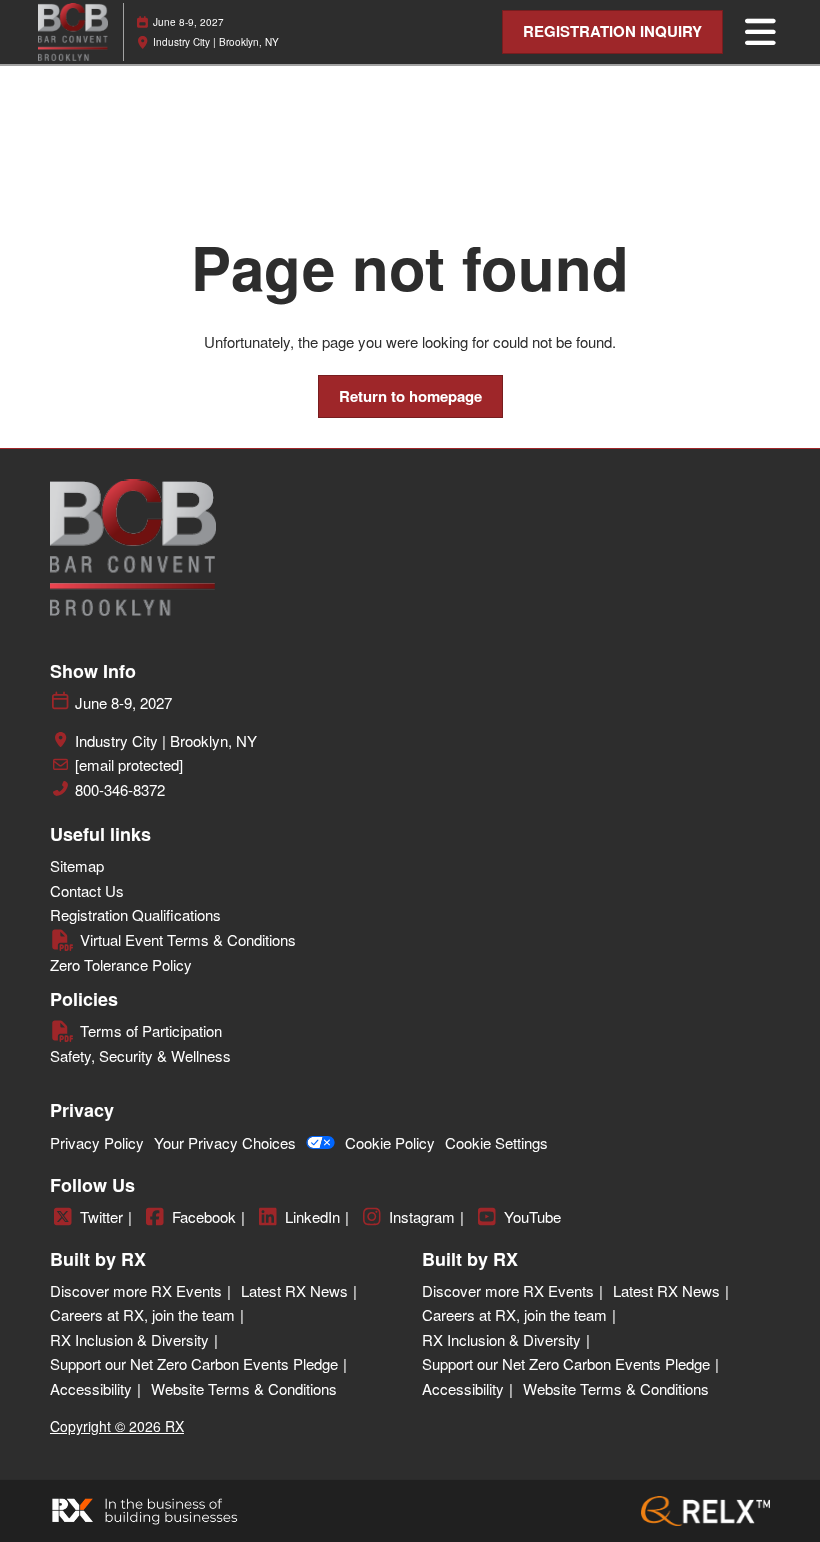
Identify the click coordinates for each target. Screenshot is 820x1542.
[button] (612, 32)
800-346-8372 (120, 790)
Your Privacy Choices (225, 1142)
